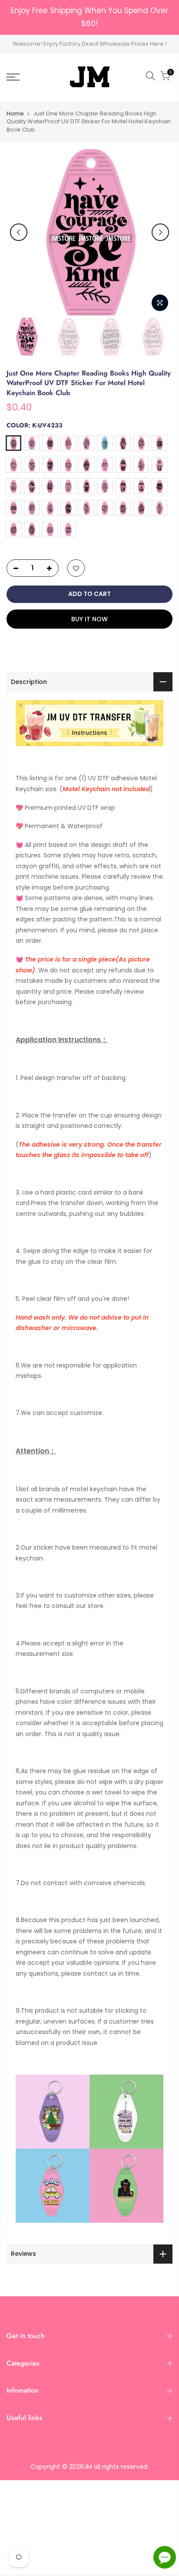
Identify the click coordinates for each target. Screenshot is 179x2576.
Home (15, 114)
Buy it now (89, 619)
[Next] (160, 232)
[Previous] (19, 232)
